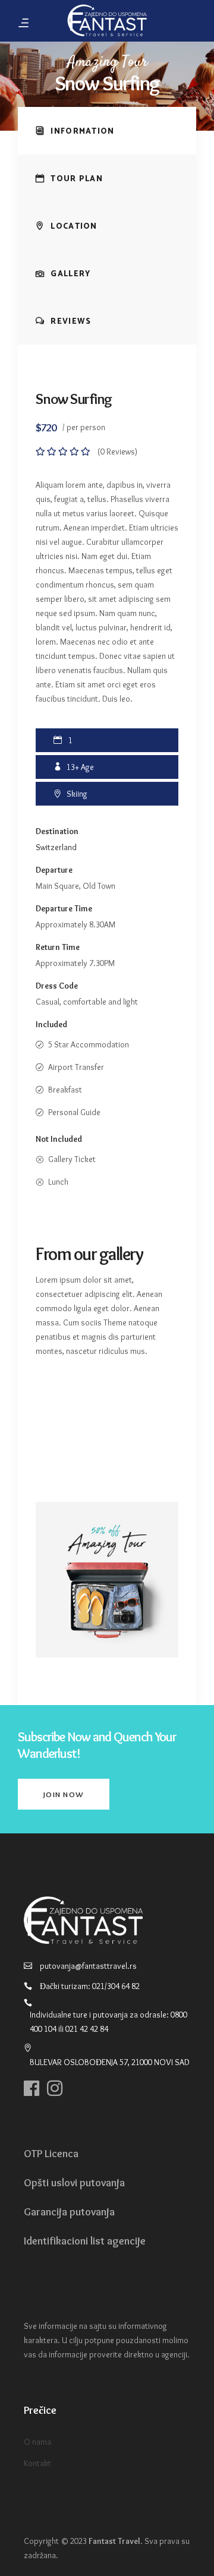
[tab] (107, 131)
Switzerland (56, 847)
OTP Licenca (51, 2154)
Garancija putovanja (69, 2212)
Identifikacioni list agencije (85, 2241)
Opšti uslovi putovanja (74, 2183)
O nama (37, 2442)
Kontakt (37, 2463)
